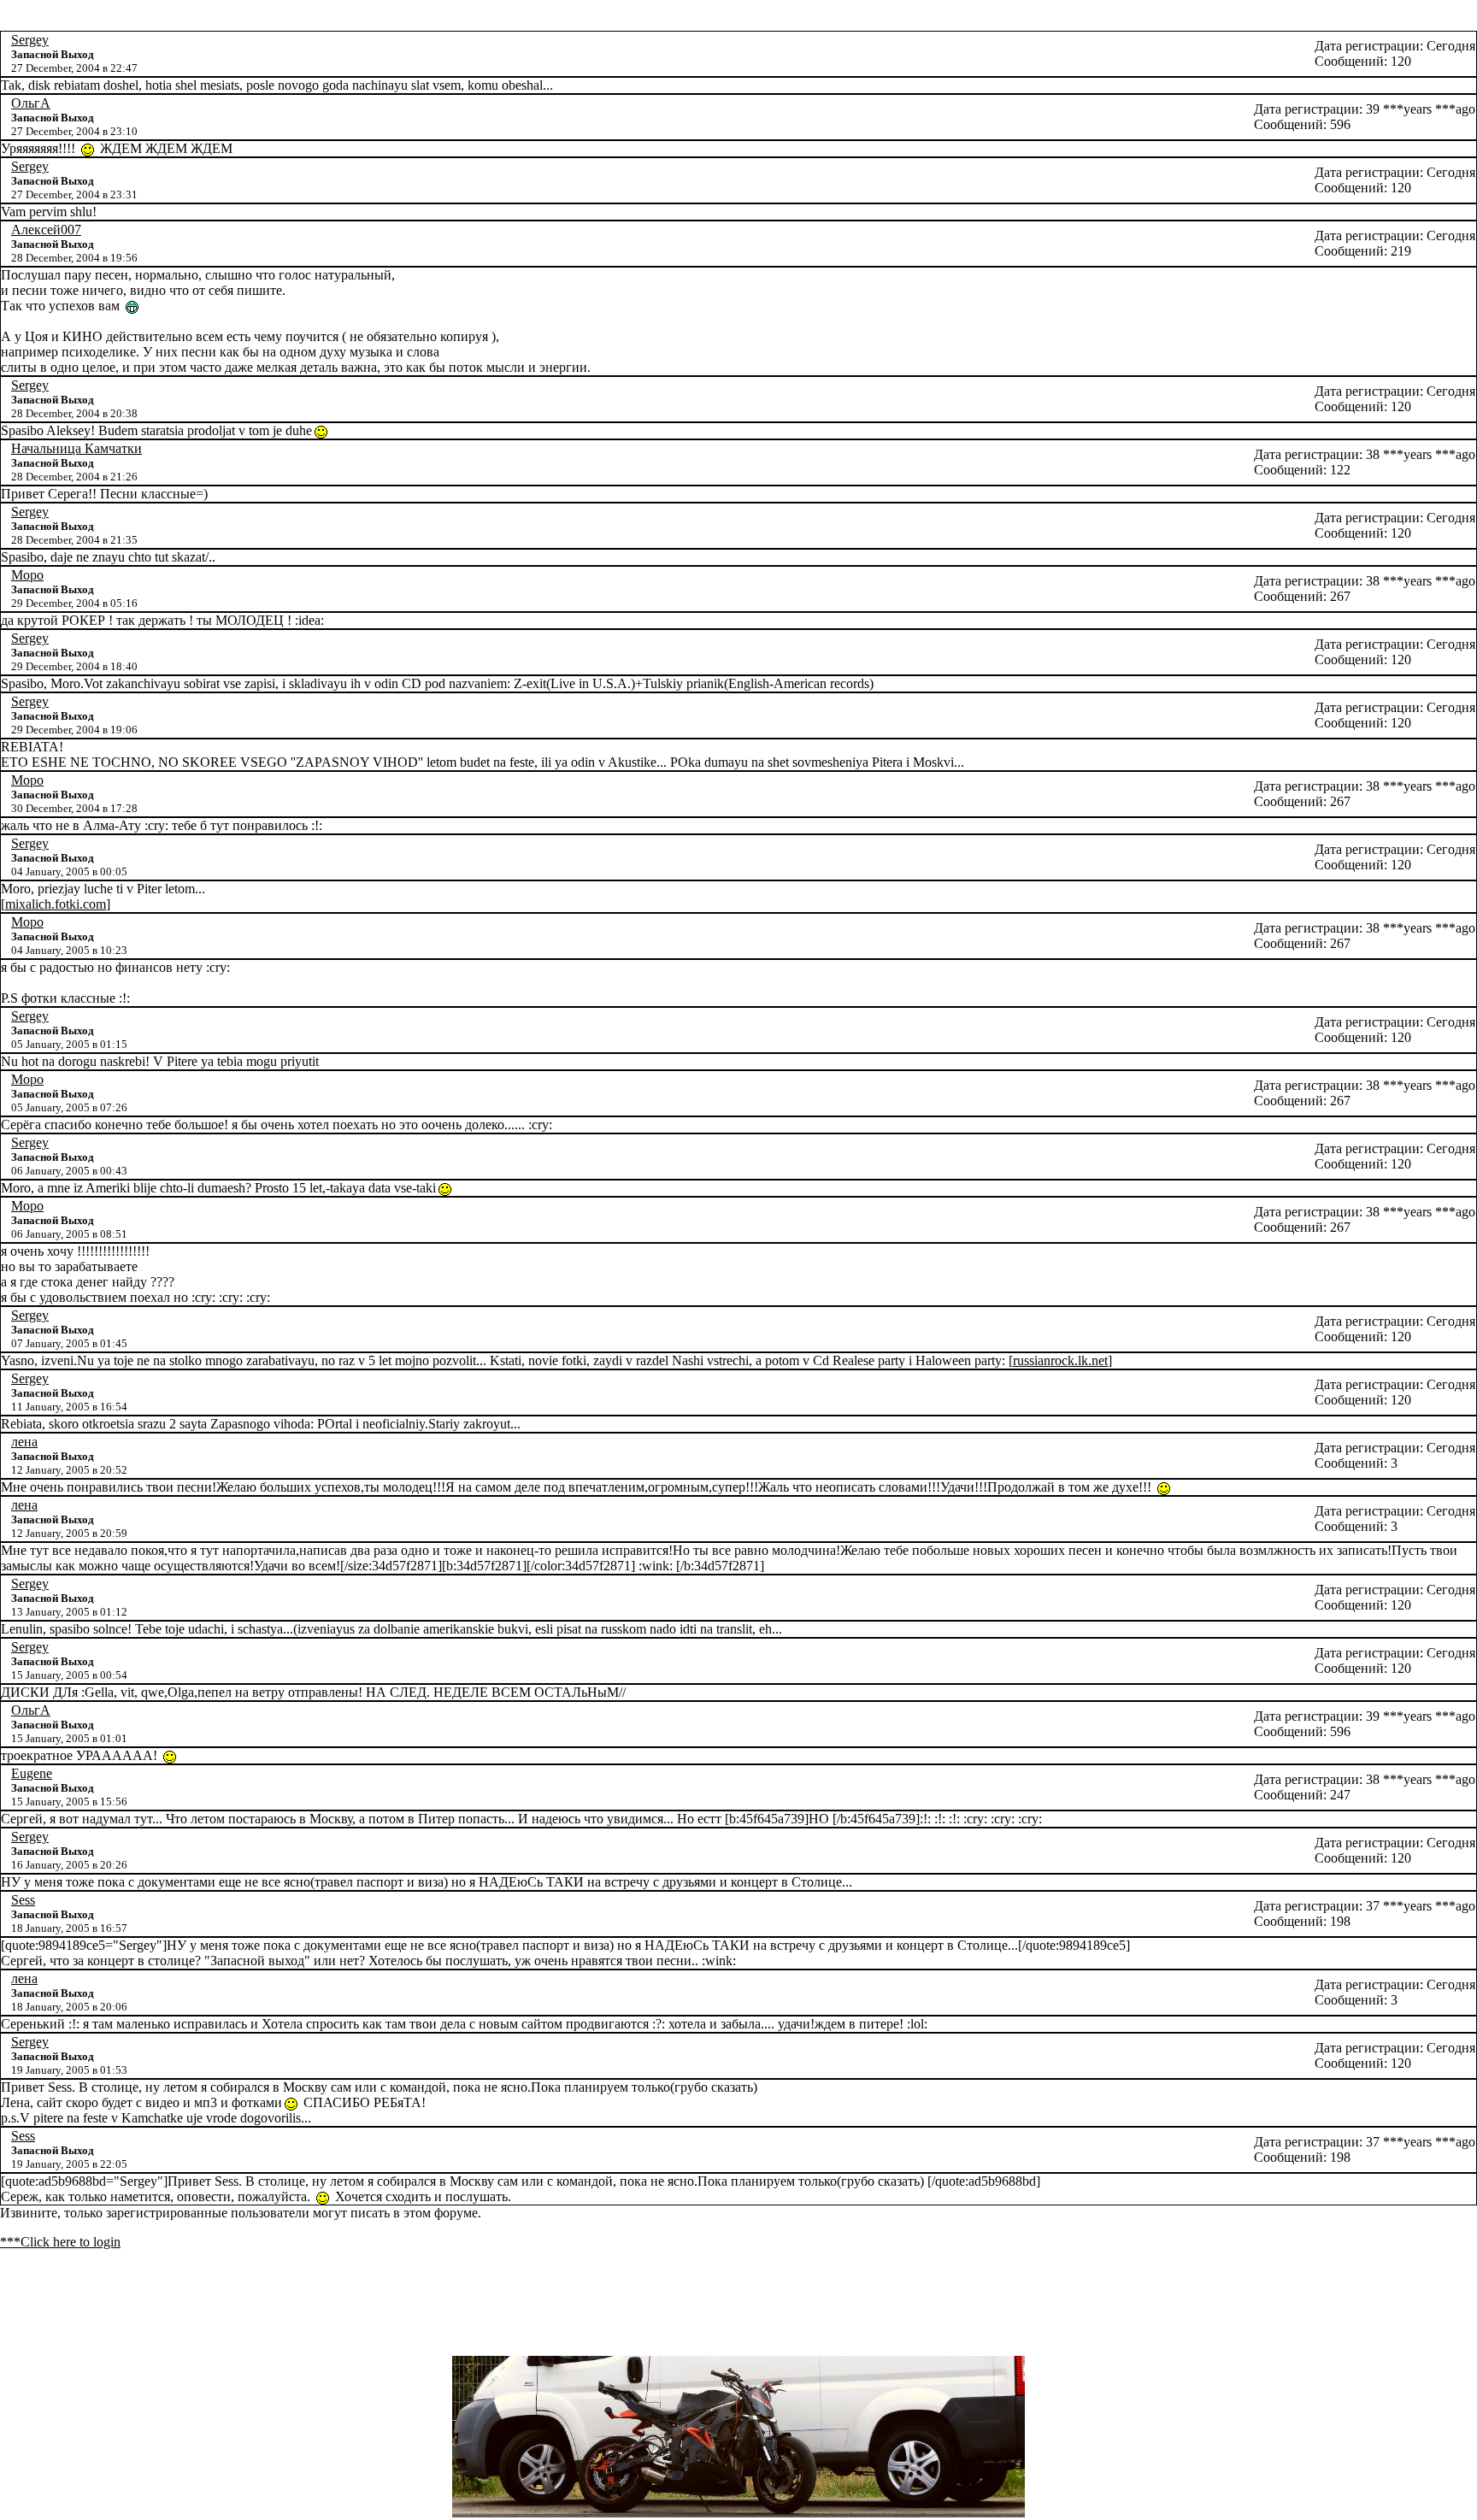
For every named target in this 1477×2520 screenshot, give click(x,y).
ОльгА (31, 103)
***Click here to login (60, 2242)
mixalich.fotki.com (56, 904)
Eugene (32, 1773)
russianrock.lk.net (1060, 1360)
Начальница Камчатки (76, 448)
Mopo (27, 575)
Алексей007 (46, 230)
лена (24, 1442)
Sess (23, 1900)
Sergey (30, 40)
